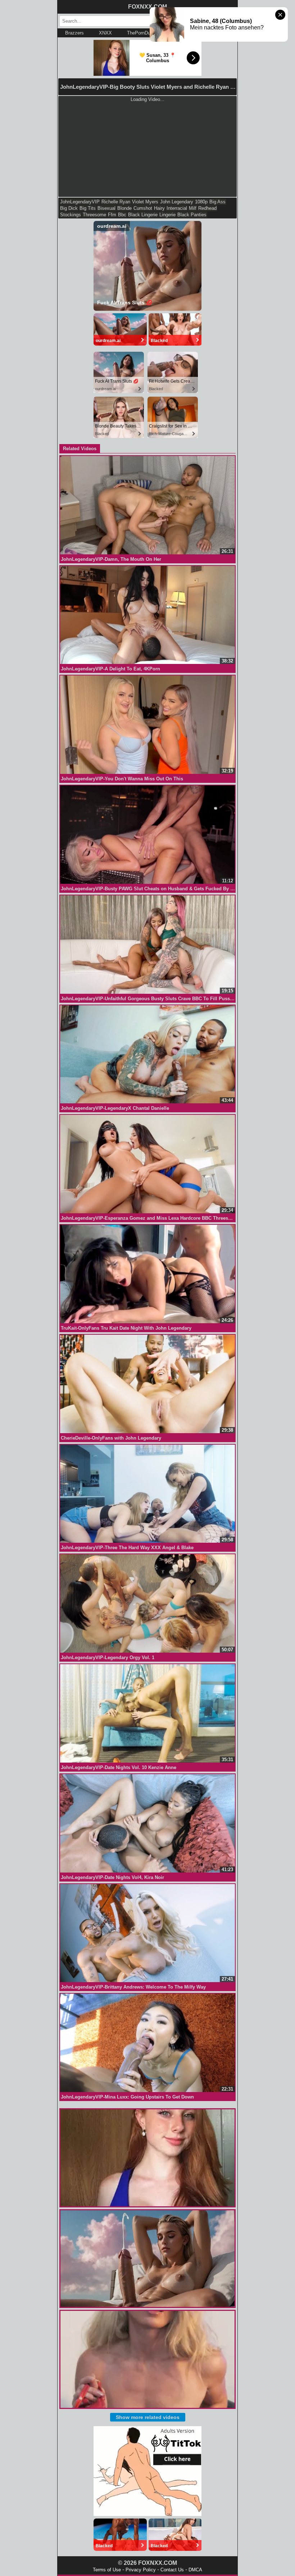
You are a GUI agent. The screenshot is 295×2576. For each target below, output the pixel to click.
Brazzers (74, 33)
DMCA (195, 2570)
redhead (207, 208)
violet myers (145, 202)
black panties (192, 215)
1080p (201, 202)
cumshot (143, 208)
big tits (88, 208)
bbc (122, 215)
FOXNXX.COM (147, 7)
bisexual (106, 208)
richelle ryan (116, 202)
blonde (124, 208)
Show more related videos (148, 2417)
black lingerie (143, 215)
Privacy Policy (141, 2570)
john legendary (177, 202)
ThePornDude (141, 33)
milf (193, 208)
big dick (69, 208)
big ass (217, 202)
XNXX (105, 33)
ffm (112, 215)
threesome (94, 215)
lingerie (167, 215)
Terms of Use (107, 2570)
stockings (71, 215)
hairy (159, 208)
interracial (177, 208)
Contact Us (172, 2570)
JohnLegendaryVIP (80, 202)
